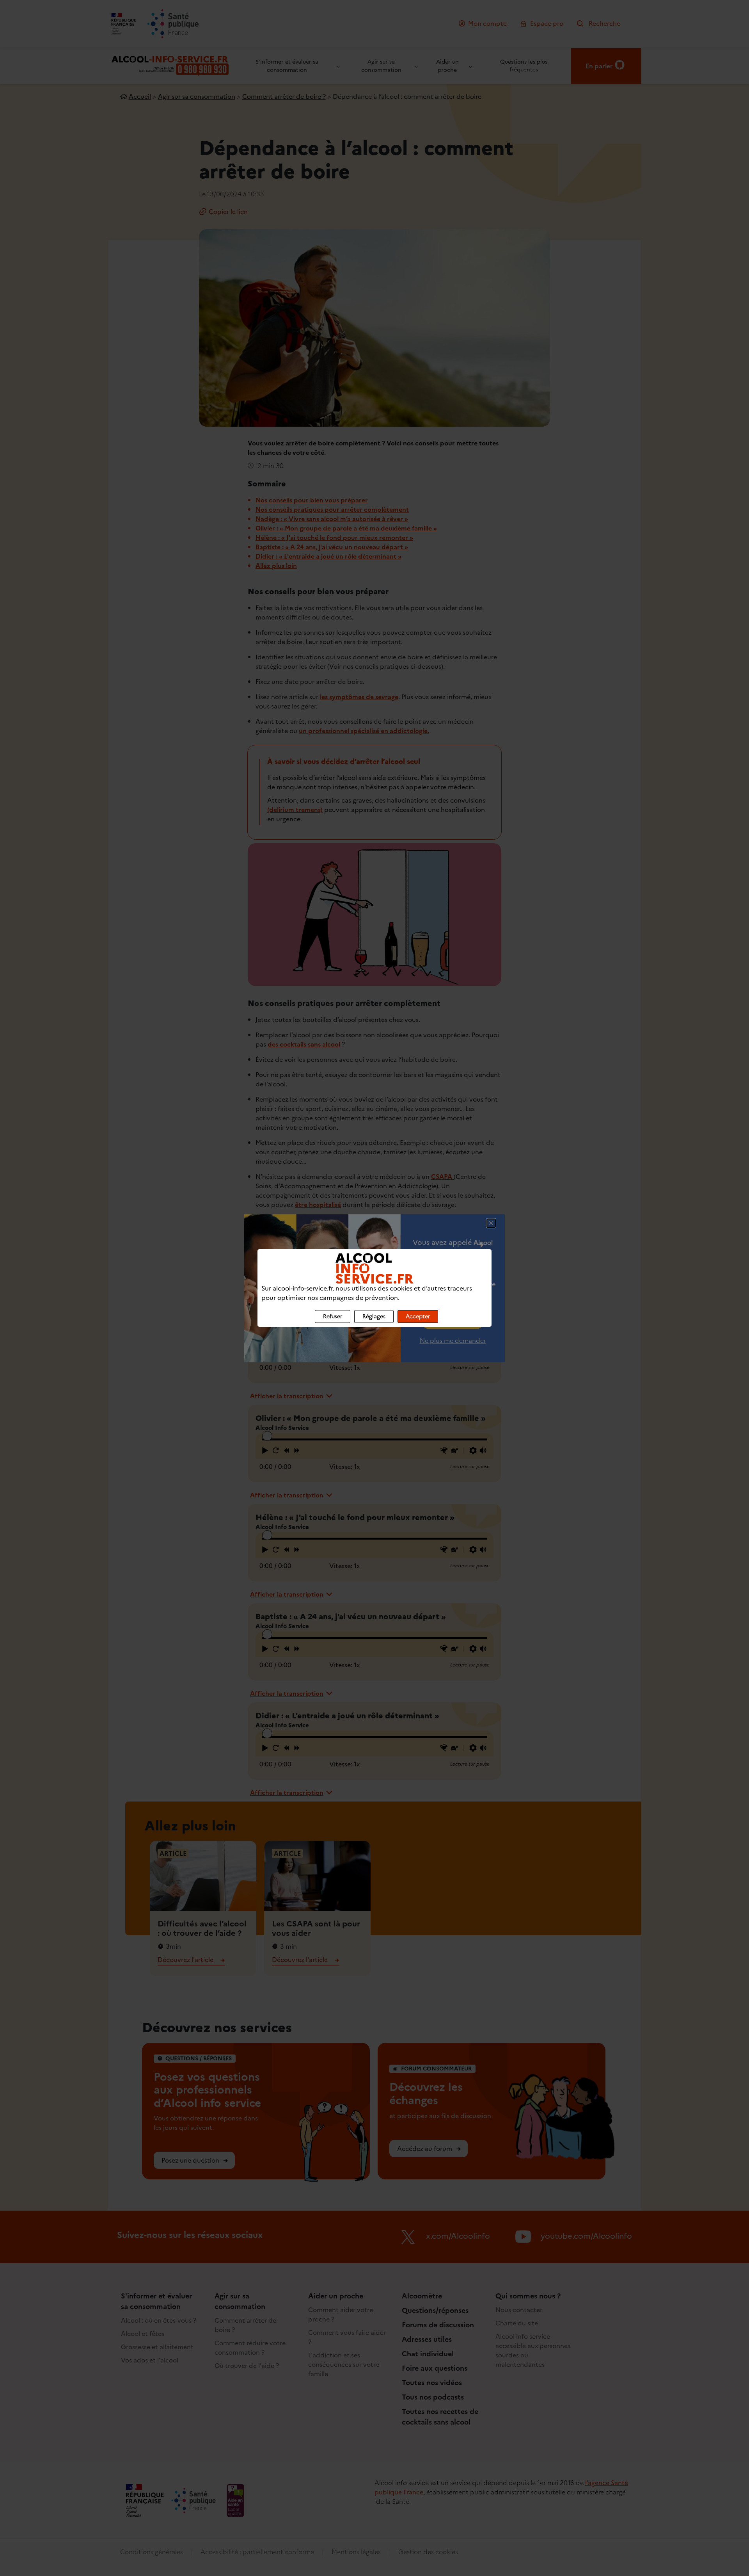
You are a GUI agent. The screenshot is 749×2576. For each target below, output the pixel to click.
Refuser (333, 1316)
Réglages (374, 1316)
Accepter (418, 1316)
